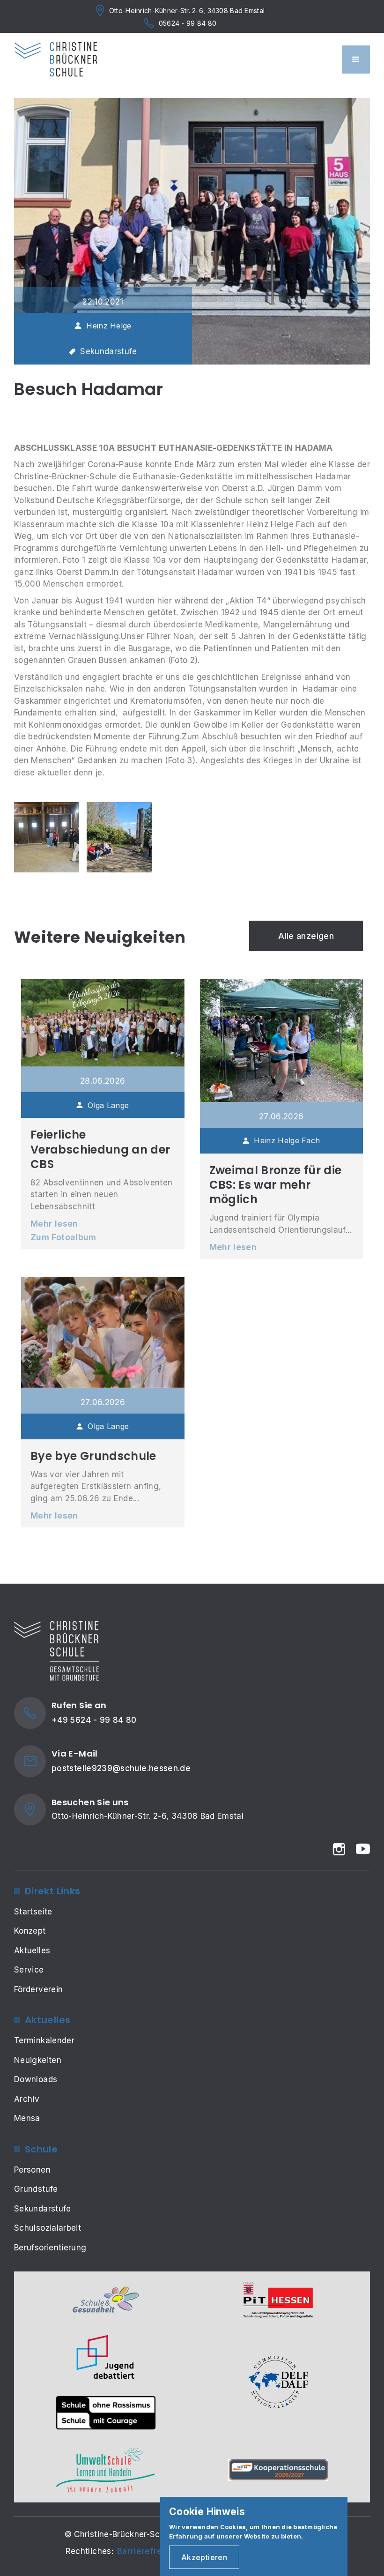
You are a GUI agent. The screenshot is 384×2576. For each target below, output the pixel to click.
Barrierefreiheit (148, 2551)
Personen (32, 2170)
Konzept (30, 1931)
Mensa (27, 2118)
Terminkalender (44, 2040)
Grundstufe (36, 2189)
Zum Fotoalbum (63, 1237)
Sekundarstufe (43, 2209)
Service (29, 1970)
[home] (56, 60)
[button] (356, 60)
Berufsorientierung (50, 2248)
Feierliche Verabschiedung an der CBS (100, 1149)
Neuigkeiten (38, 2060)
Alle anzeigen (306, 936)
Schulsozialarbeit (48, 2228)
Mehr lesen (54, 1224)
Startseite (33, 1912)
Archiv (27, 2099)
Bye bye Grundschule (93, 1456)
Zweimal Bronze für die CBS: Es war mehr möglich (276, 1185)
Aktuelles (32, 1951)
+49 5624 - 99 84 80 (94, 1720)
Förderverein (38, 1989)
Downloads (36, 2079)
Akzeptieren (204, 2557)
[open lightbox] (47, 837)
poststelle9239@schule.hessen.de (121, 1768)
